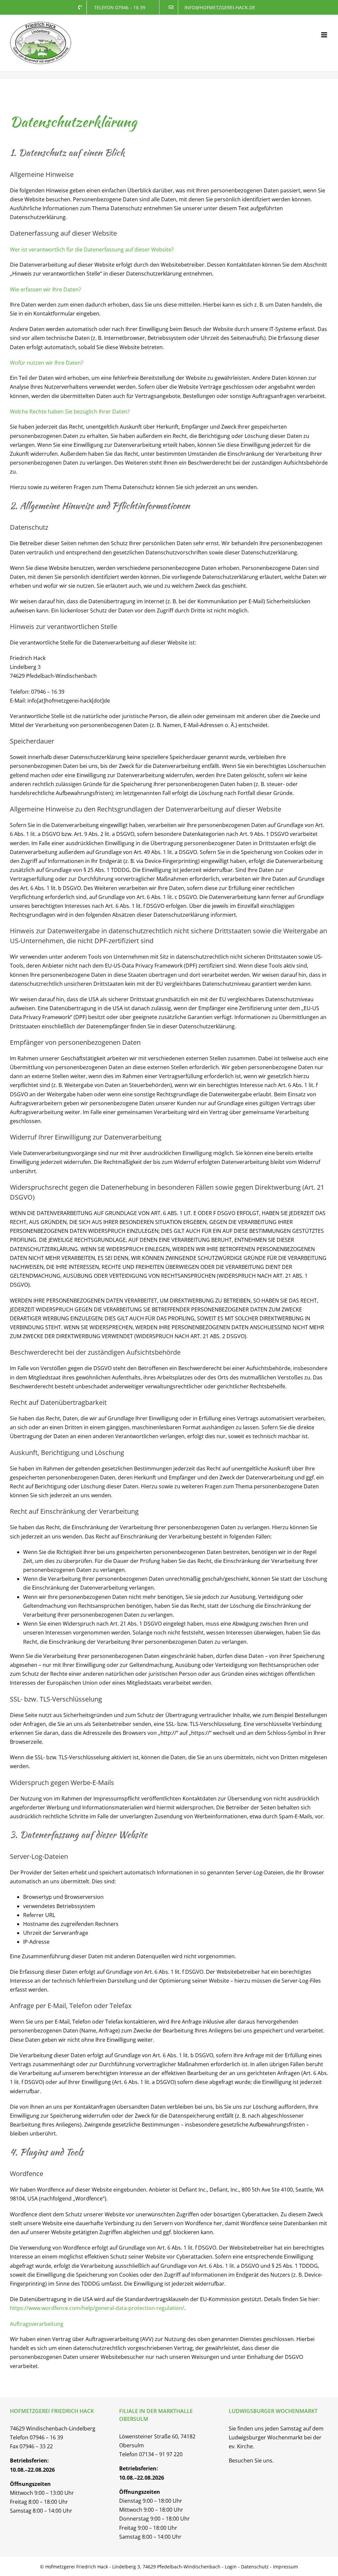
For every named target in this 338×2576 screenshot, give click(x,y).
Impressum (286, 2567)
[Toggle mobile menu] (325, 35)
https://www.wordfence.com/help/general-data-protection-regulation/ (97, 2308)
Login (231, 2567)
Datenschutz (255, 2567)
